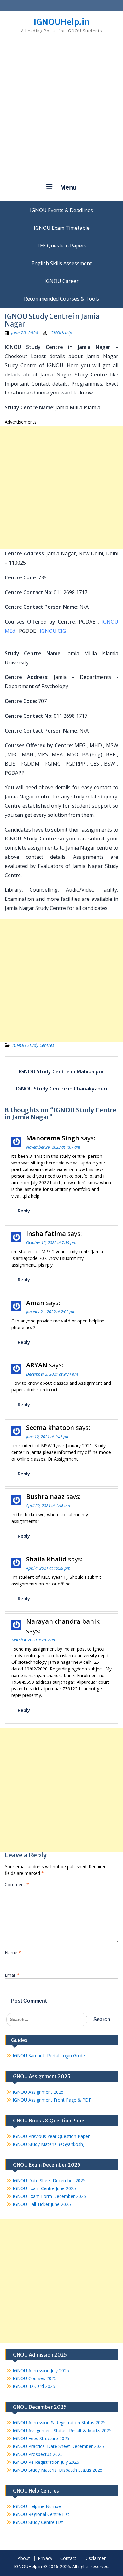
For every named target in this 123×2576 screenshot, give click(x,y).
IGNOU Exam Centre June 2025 (44, 2188)
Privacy (45, 2558)
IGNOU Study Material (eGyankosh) (49, 2144)
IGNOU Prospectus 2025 (38, 2454)
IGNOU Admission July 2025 (41, 2370)
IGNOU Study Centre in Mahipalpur (61, 1071)
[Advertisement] (61, 111)
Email (12, 1975)
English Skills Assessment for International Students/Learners (61, 263)
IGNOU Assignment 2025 (38, 2092)
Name (13, 1953)
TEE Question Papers (62, 246)
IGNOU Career (61, 281)
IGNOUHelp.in (62, 22)
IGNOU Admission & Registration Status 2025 (59, 2423)
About (24, 2558)
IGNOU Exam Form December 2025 (49, 2196)
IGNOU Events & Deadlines (61, 210)
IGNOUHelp (61, 333)
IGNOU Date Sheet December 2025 (49, 2180)
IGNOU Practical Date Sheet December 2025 (58, 2446)
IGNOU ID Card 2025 (34, 2386)
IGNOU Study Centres (33, 1045)
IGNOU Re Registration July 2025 (46, 2462)
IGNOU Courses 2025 (35, 2378)
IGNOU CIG (53, 631)
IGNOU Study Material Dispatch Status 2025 (58, 2470)
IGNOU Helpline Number (38, 2506)
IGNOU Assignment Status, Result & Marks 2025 (62, 2430)
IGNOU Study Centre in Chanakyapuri (62, 1089)
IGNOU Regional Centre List (41, 2514)
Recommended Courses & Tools (61, 299)
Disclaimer (95, 2558)
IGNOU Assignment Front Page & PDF (52, 2100)
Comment (17, 1885)
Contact (68, 2558)
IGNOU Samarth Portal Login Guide (49, 2056)
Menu (68, 187)
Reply (24, 1211)
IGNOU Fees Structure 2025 (41, 2438)
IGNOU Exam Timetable (62, 228)
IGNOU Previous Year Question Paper (51, 2136)
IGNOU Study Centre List (38, 2522)
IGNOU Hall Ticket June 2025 (42, 2204)
